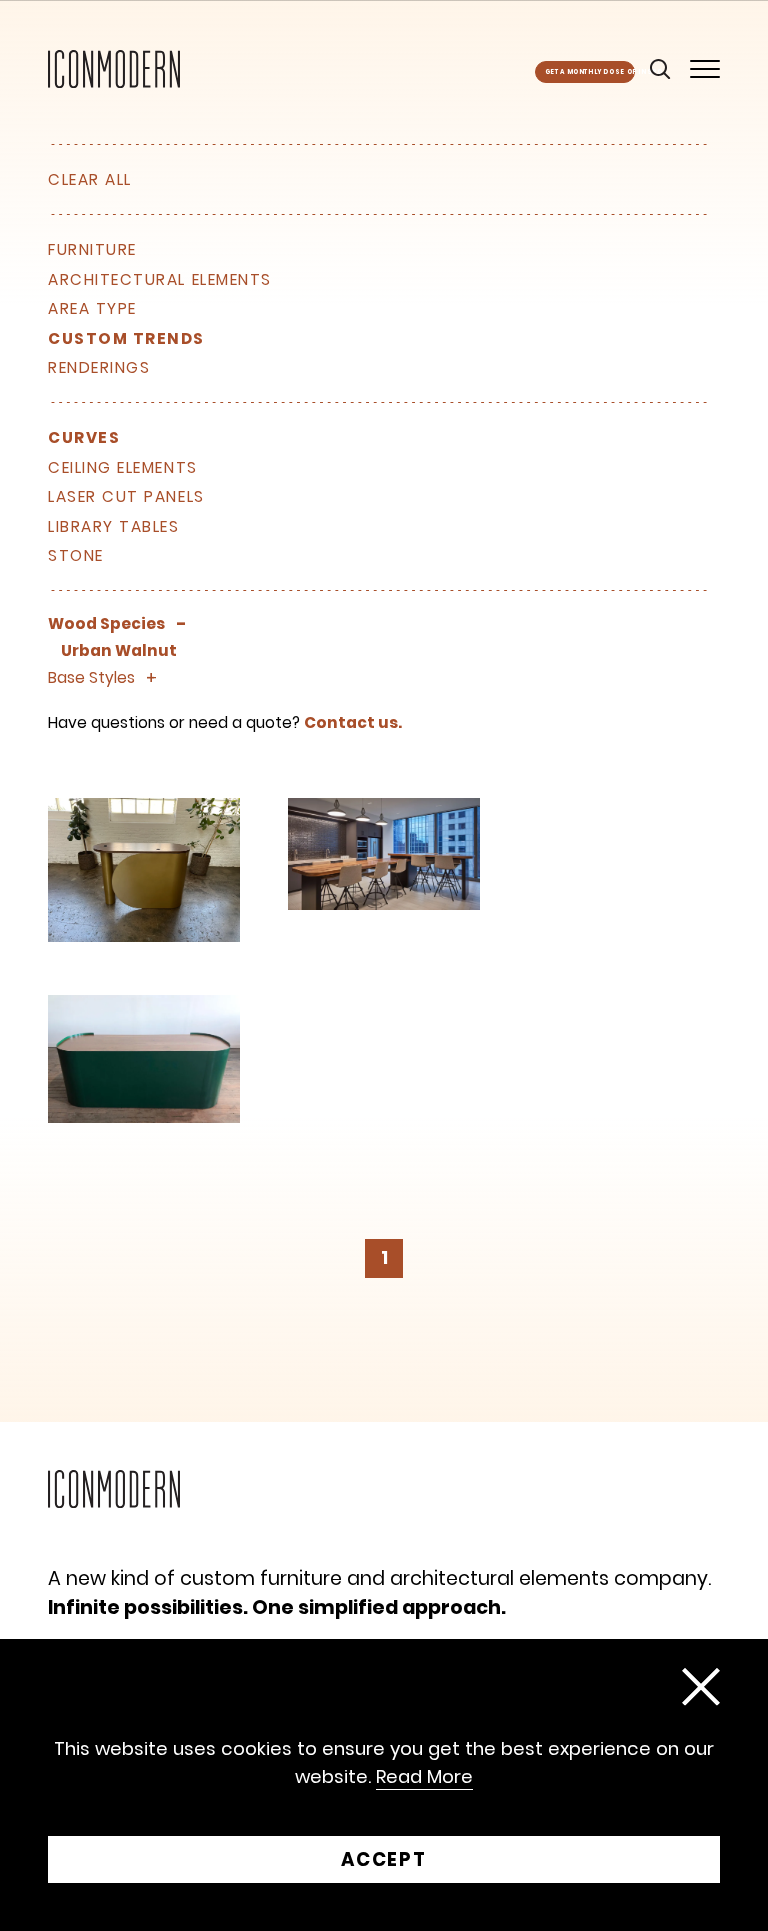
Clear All (90, 179)
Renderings (99, 368)
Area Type (92, 309)
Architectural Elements (160, 280)
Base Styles (91, 678)
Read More (424, 1777)
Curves (84, 438)
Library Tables (114, 527)
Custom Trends (126, 339)
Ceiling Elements (123, 468)
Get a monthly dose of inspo (590, 72)
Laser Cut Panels (126, 497)
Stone (76, 556)
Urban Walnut (119, 651)
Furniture (92, 250)
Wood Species (106, 624)
